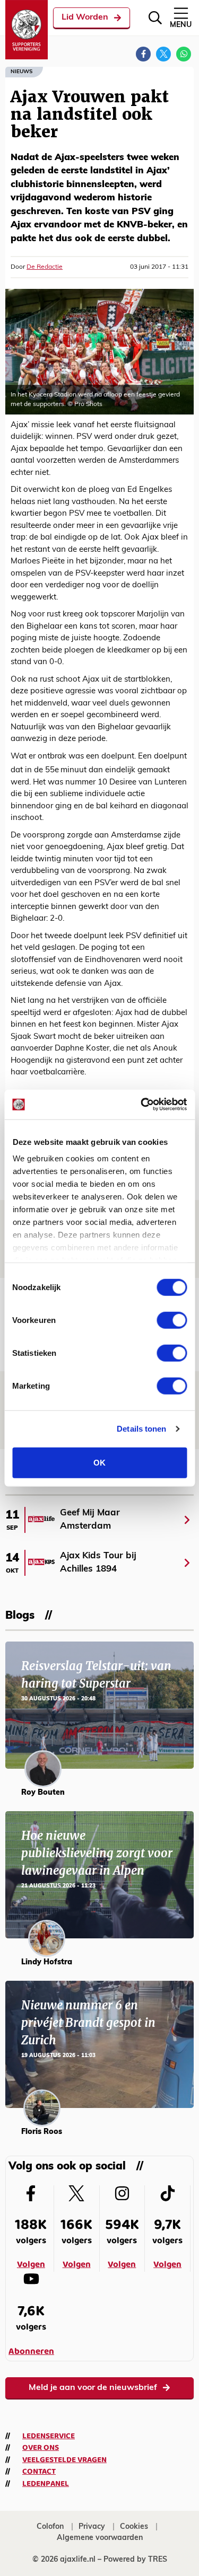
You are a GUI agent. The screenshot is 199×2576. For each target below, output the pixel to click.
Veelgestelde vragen (64, 2460)
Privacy (92, 2527)
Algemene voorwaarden (100, 2538)
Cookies (134, 2527)
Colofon (50, 2527)
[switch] (172, 1320)
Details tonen (141, 1429)
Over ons (41, 2448)
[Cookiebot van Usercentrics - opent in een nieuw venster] (142, 1105)
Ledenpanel (46, 2484)
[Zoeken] (155, 18)
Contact (39, 2472)
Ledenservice (49, 2436)
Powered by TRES (135, 2560)
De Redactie (45, 267)
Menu (181, 25)
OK (99, 1462)
